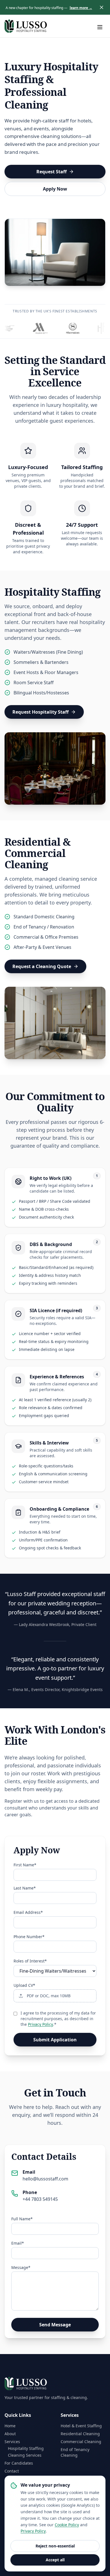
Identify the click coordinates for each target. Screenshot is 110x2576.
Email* (18, 2243)
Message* (21, 2267)
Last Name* (25, 1888)
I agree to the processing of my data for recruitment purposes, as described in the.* (58, 2019)
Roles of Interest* (30, 1961)
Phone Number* (29, 1937)
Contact (12, 2471)
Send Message (55, 2325)
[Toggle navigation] (100, 26)
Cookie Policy (67, 2525)
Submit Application (55, 2040)
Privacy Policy (40, 2024)
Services (12, 2442)
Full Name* (22, 2219)
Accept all (55, 2560)
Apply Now (55, 189)
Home (10, 2426)
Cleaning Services (25, 2455)
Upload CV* (24, 1985)
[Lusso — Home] (26, 26)
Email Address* (28, 1912)
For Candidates (19, 2463)
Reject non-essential (55, 2546)
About (10, 2434)
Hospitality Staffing (26, 2448)
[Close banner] (102, 7)
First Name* (25, 1865)
